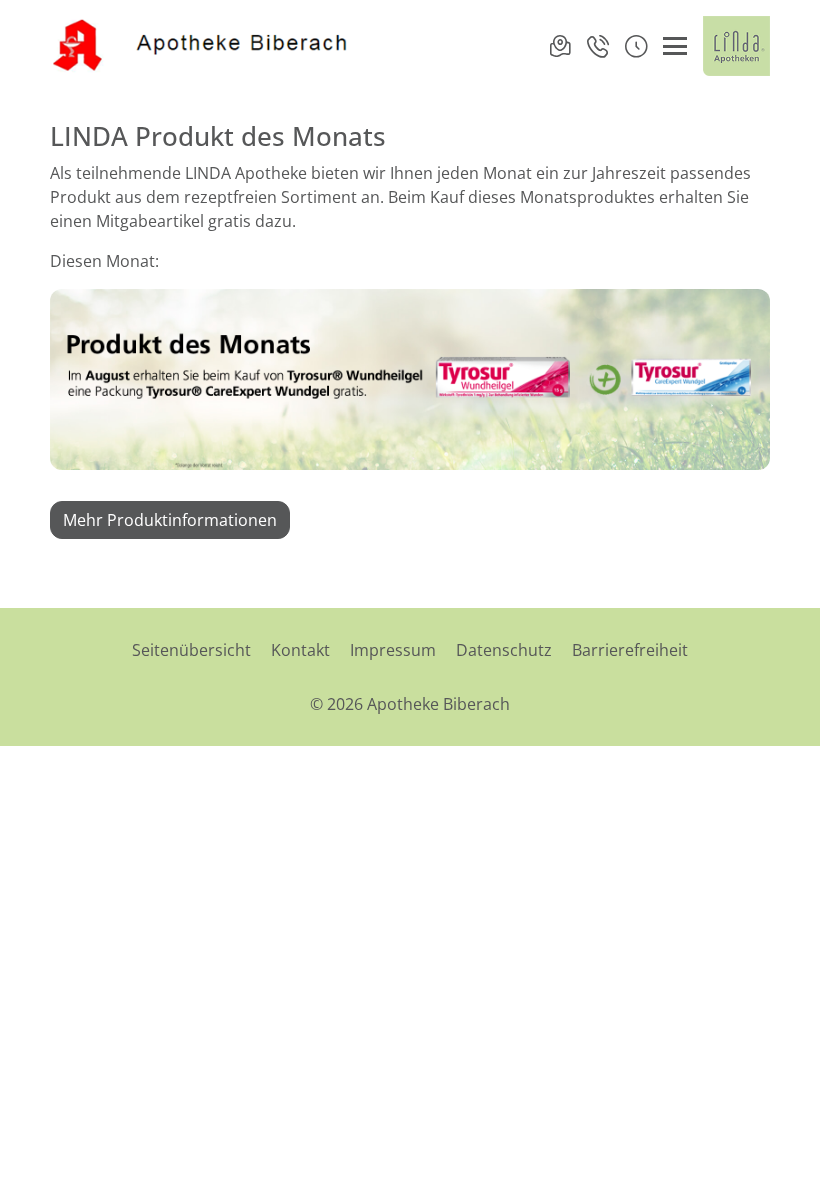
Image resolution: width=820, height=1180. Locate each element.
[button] (636, 46)
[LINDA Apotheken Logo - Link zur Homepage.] (736, 46)
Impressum (393, 650)
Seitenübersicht (191, 650)
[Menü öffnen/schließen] (675, 46)
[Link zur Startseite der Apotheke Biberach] (201, 46)
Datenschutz (504, 650)
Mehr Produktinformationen (170, 520)
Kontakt (300, 650)
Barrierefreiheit (630, 650)
